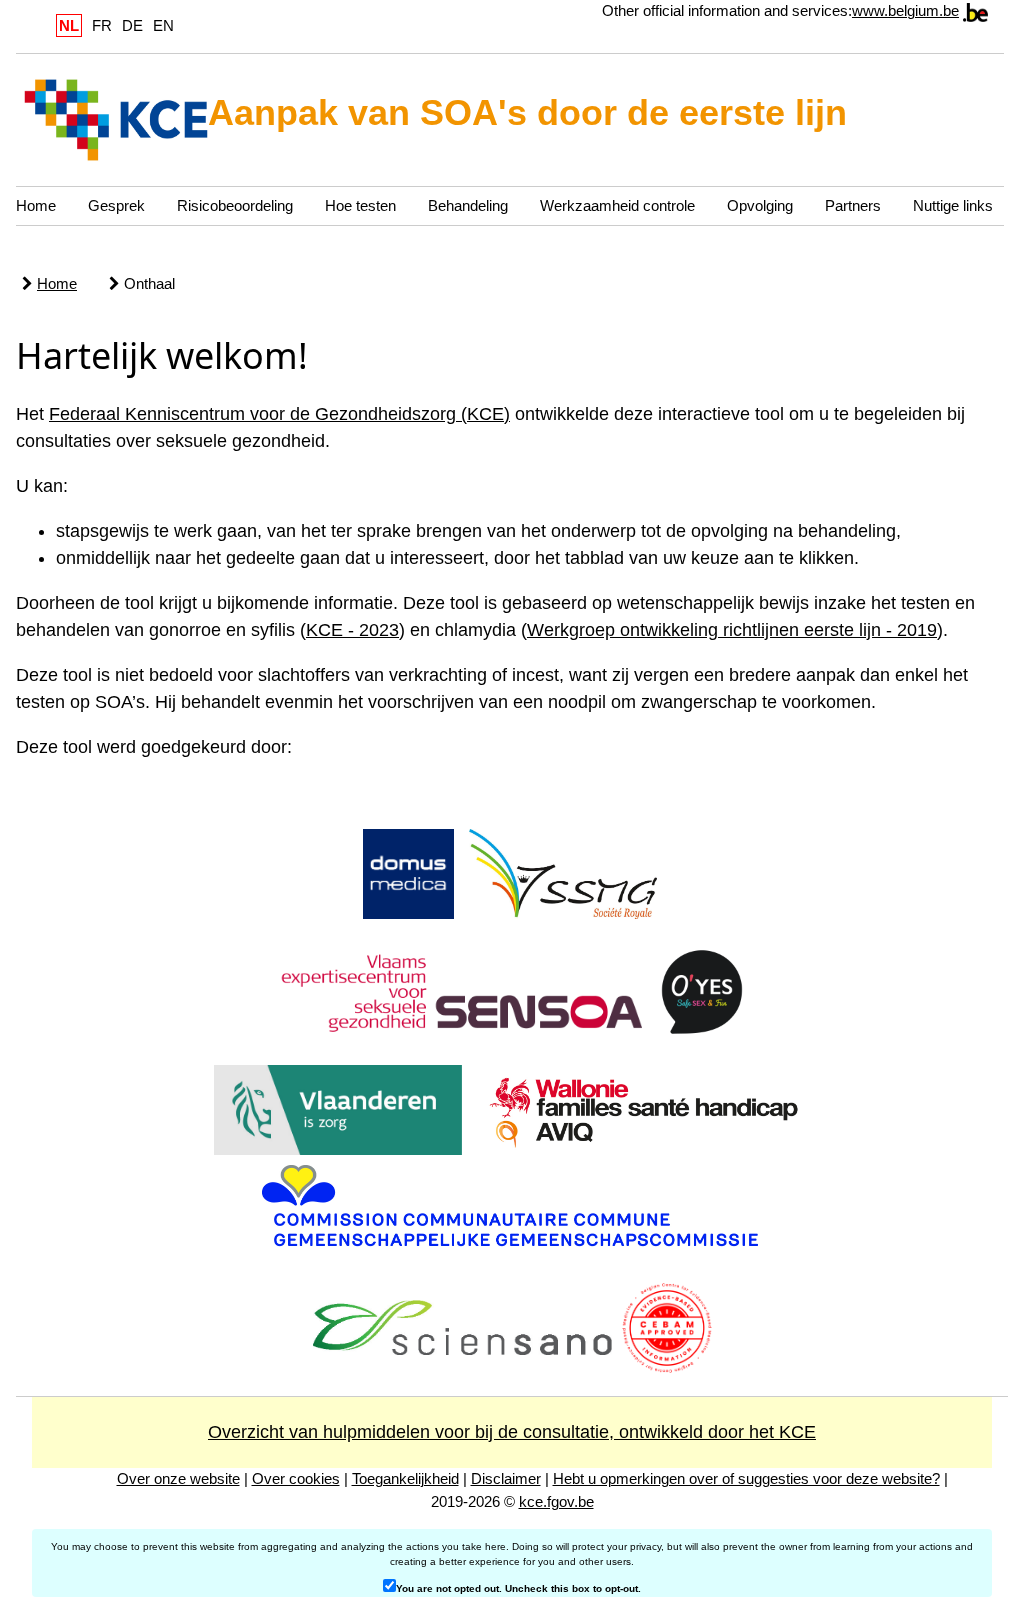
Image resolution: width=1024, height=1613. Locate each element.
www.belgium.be (905, 10)
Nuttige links (953, 205)
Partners (853, 205)
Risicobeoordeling (235, 205)
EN (163, 25)
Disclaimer (506, 1478)
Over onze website (178, 1478)
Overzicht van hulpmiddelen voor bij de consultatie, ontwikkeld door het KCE (512, 1432)
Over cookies (296, 1478)
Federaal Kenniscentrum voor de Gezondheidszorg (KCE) (279, 414)
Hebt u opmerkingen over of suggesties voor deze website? (746, 1478)
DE (132, 25)
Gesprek (116, 205)
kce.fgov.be (556, 1501)
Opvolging (760, 205)
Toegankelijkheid (405, 1478)
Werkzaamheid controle (617, 205)
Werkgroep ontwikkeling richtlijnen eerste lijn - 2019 (732, 630)
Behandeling (468, 205)
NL (69, 25)
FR (102, 25)
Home (36, 205)
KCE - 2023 (352, 630)
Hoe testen (360, 205)
